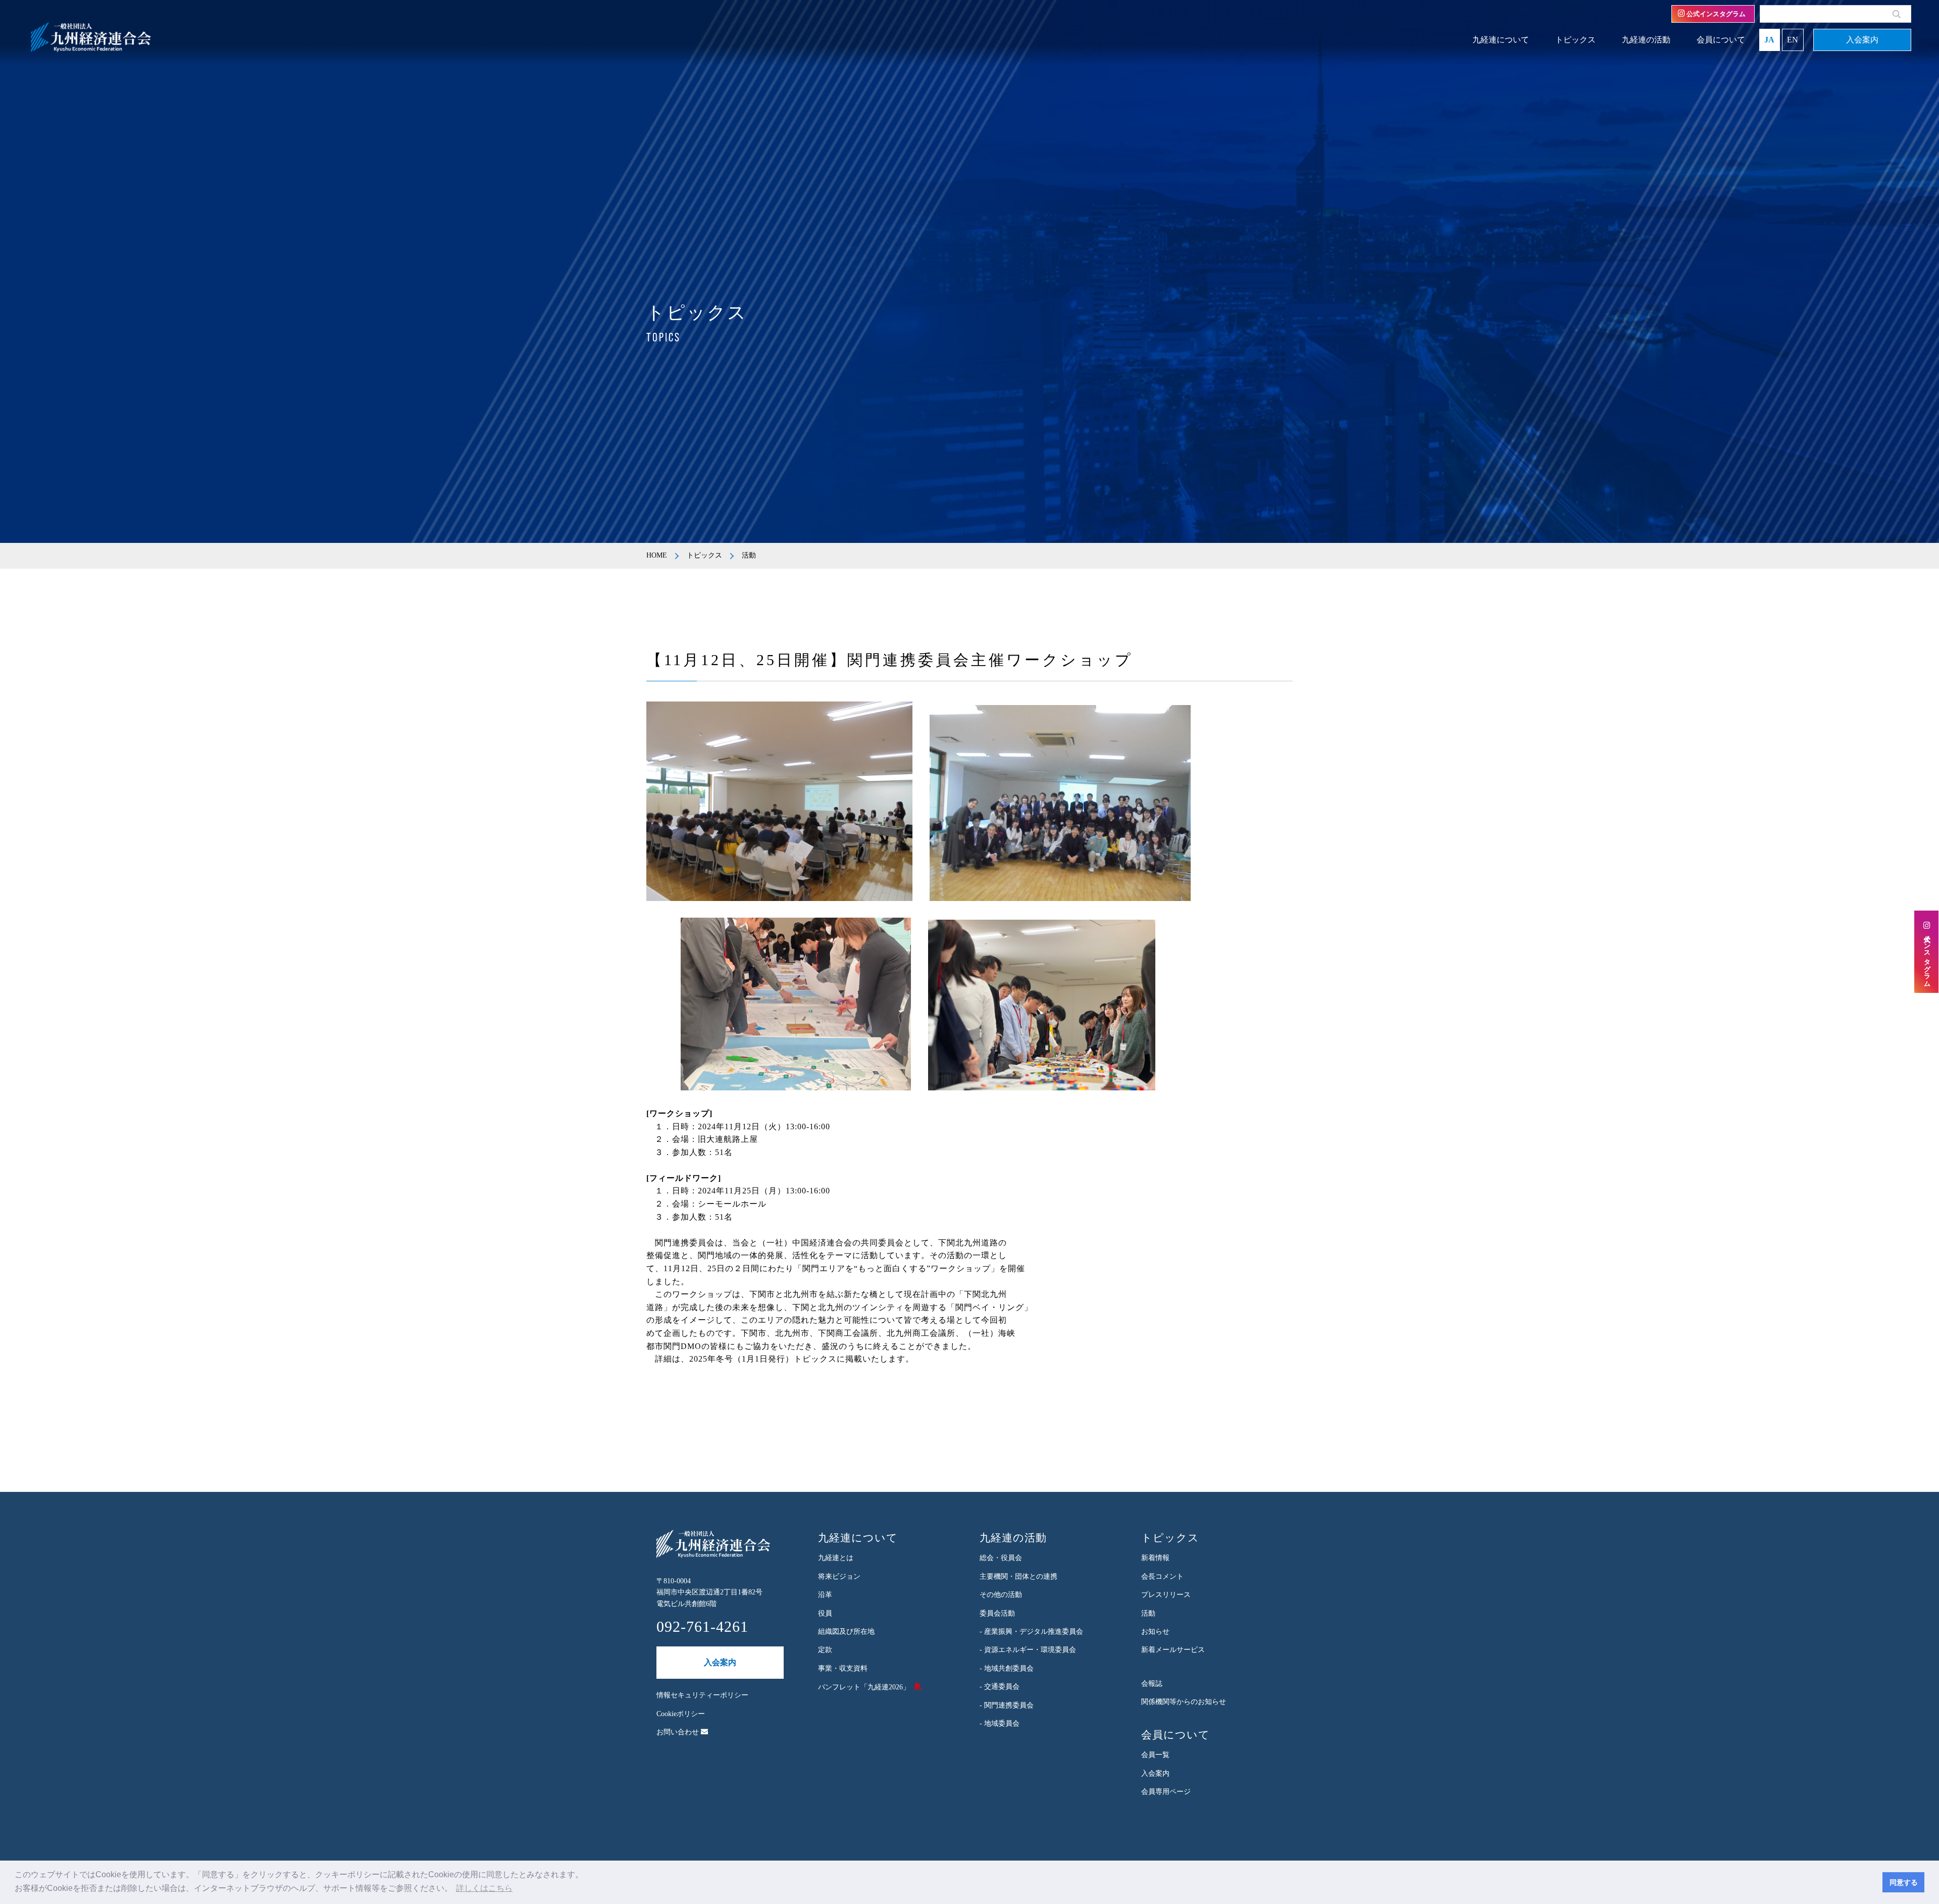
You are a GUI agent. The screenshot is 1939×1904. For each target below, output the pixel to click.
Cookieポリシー (681, 1714)
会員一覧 (1155, 1755)
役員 (825, 1613)
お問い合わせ (679, 1732)
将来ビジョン (839, 1576)
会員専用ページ (1166, 1792)
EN (1793, 40)
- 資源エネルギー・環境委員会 (1028, 1650)
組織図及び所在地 (846, 1632)
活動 (1148, 1613)
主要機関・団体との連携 (1018, 1576)
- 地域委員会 (1000, 1723)
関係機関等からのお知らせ (1184, 1702)
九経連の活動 (1646, 40)
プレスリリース (1166, 1595)
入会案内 (1862, 40)
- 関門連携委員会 (1007, 1705)
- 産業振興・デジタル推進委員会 (1031, 1632)
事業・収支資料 (843, 1668)
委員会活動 (997, 1613)
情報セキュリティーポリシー (702, 1695)
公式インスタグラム (1715, 14)
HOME (657, 555)
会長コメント (1162, 1576)
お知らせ (1155, 1632)
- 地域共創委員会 (1007, 1668)
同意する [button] (1904, 1882)
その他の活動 (1001, 1595)
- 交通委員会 (1000, 1687)
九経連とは (836, 1558)
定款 (825, 1650)
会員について (1721, 40)
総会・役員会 (1001, 1558)
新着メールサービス (1173, 1650)
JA (1769, 40)
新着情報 (1155, 1558)
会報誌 (1152, 1684)
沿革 (825, 1595)
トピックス (1575, 40)
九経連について (1501, 40)
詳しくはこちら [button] (484, 1888)
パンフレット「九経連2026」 (864, 1687)
